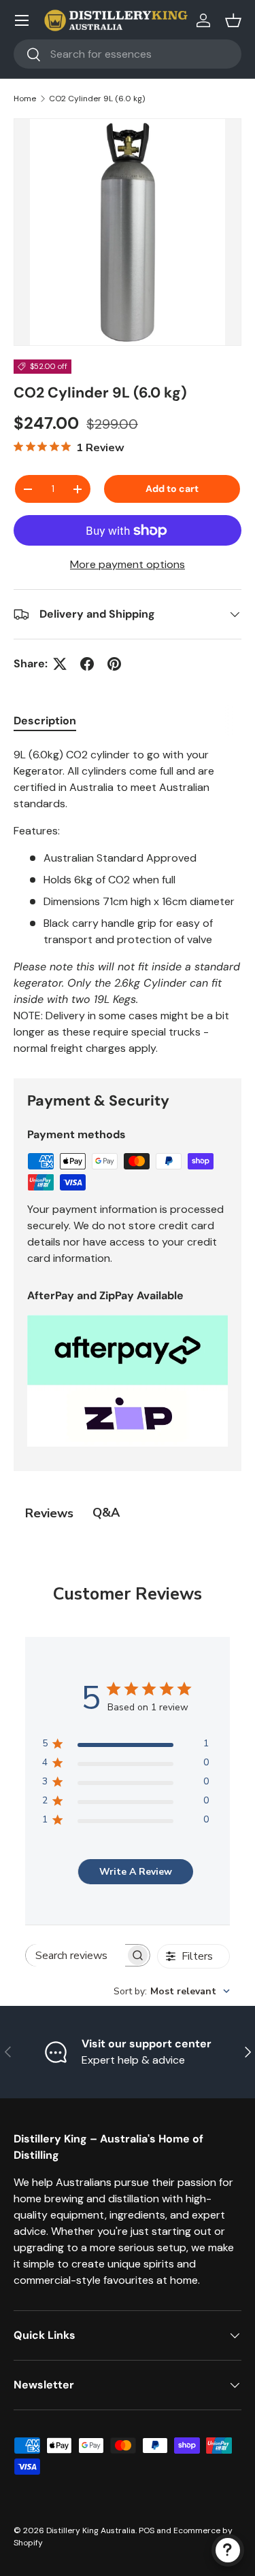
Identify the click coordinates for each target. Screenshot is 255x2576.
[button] (233, 20)
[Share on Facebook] (87, 664)
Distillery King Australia (91, 2530)
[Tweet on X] (60, 664)
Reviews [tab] (49, 1513)
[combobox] (128, 54)
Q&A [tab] (106, 1513)
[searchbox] (75, 1955)
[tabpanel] (128, 902)
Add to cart (172, 489)
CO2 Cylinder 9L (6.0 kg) (97, 99)
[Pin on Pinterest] (114, 664)
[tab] (45, 721)
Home (25, 99)
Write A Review (136, 1872)
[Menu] (22, 20)
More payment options (128, 564)
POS (147, 2530)
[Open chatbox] (228, 2550)
